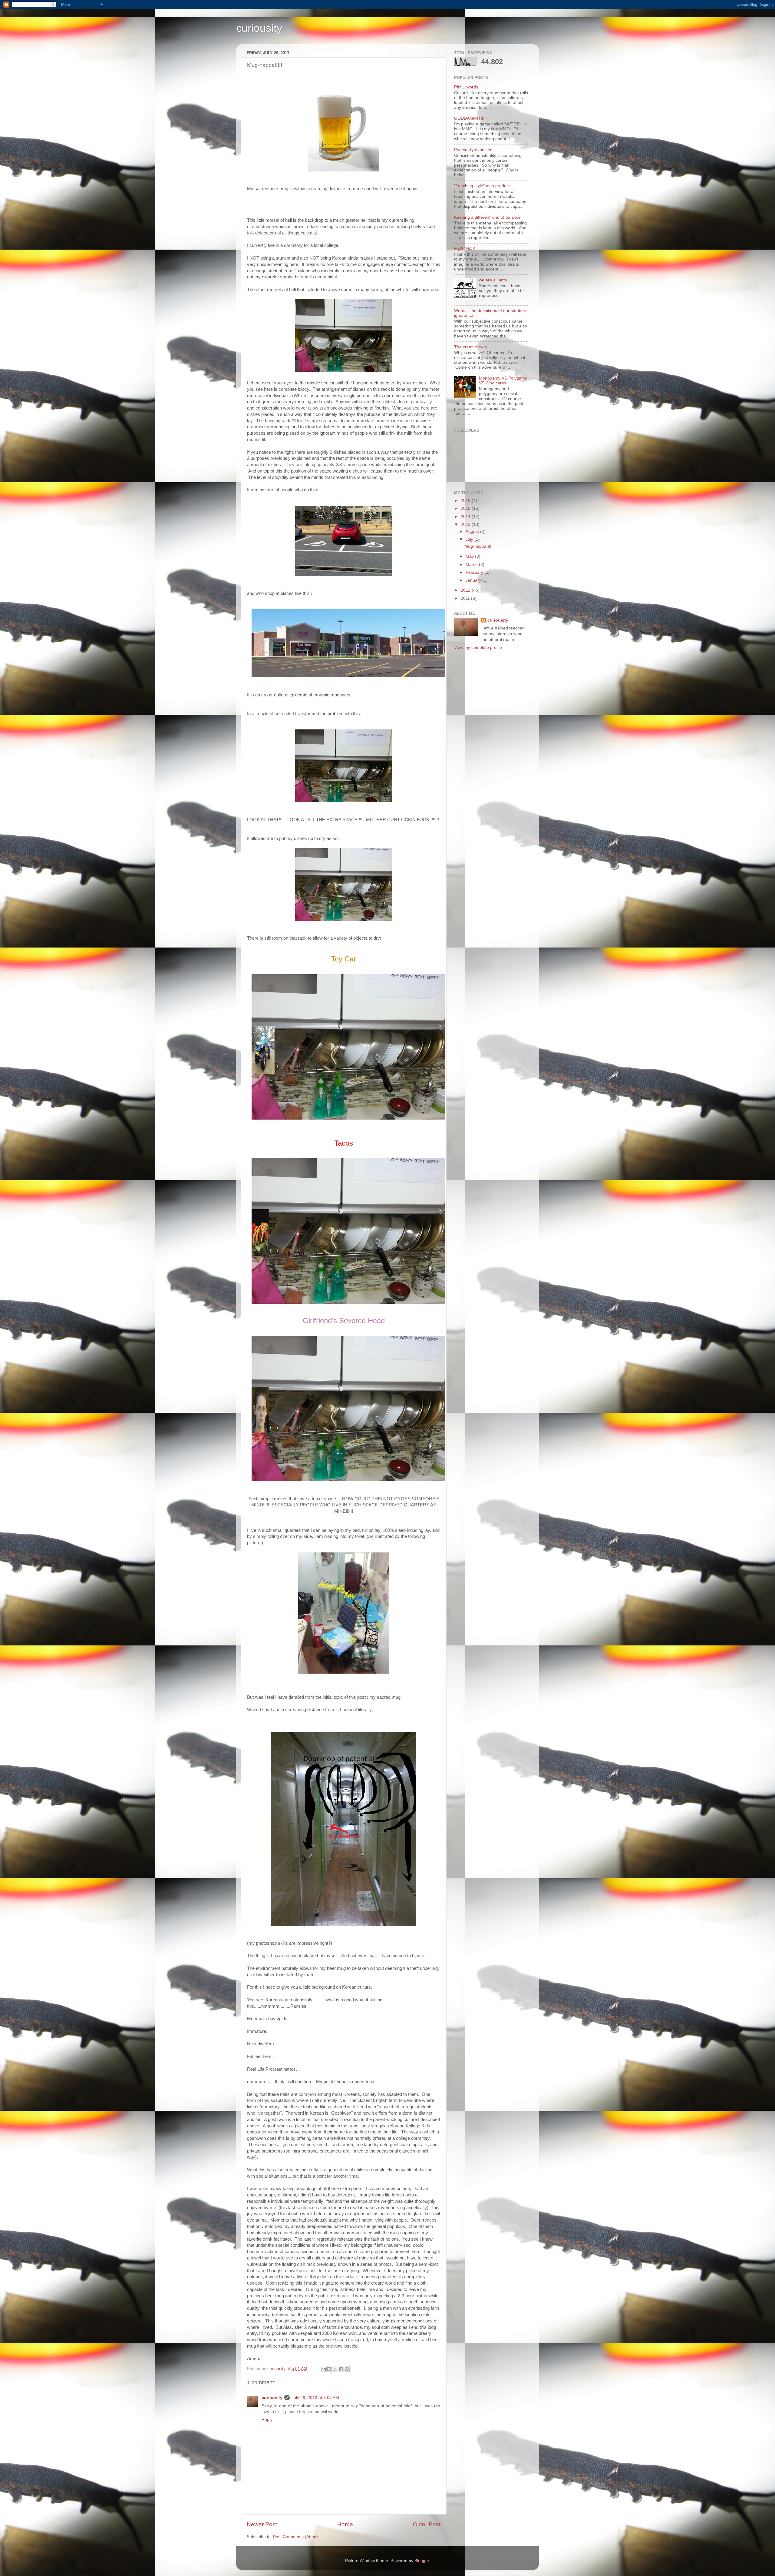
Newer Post (262, 2524)
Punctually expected (473, 150)
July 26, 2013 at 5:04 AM (315, 2398)
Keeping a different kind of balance (487, 217)
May (470, 556)
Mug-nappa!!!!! (478, 546)
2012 (466, 590)
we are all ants (493, 280)
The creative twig (470, 347)
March (472, 564)
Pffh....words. (467, 87)
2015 (466, 508)
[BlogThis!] (329, 2369)
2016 (466, 501)
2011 (466, 598)
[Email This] (324, 2369)
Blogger (422, 2561)
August (473, 531)
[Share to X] (335, 2369)
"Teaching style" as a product (482, 186)
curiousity (259, 28)
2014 (466, 517)
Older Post (427, 2524)
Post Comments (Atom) (295, 2537)
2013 (466, 524)
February (475, 572)
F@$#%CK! (465, 249)
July (470, 539)
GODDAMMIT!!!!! (470, 118)
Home (345, 2524)
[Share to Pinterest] (347, 2369)
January (474, 580)
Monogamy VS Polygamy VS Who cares (503, 381)
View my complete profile (478, 647)
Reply (267, 2420)
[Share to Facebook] (341, 2369)
